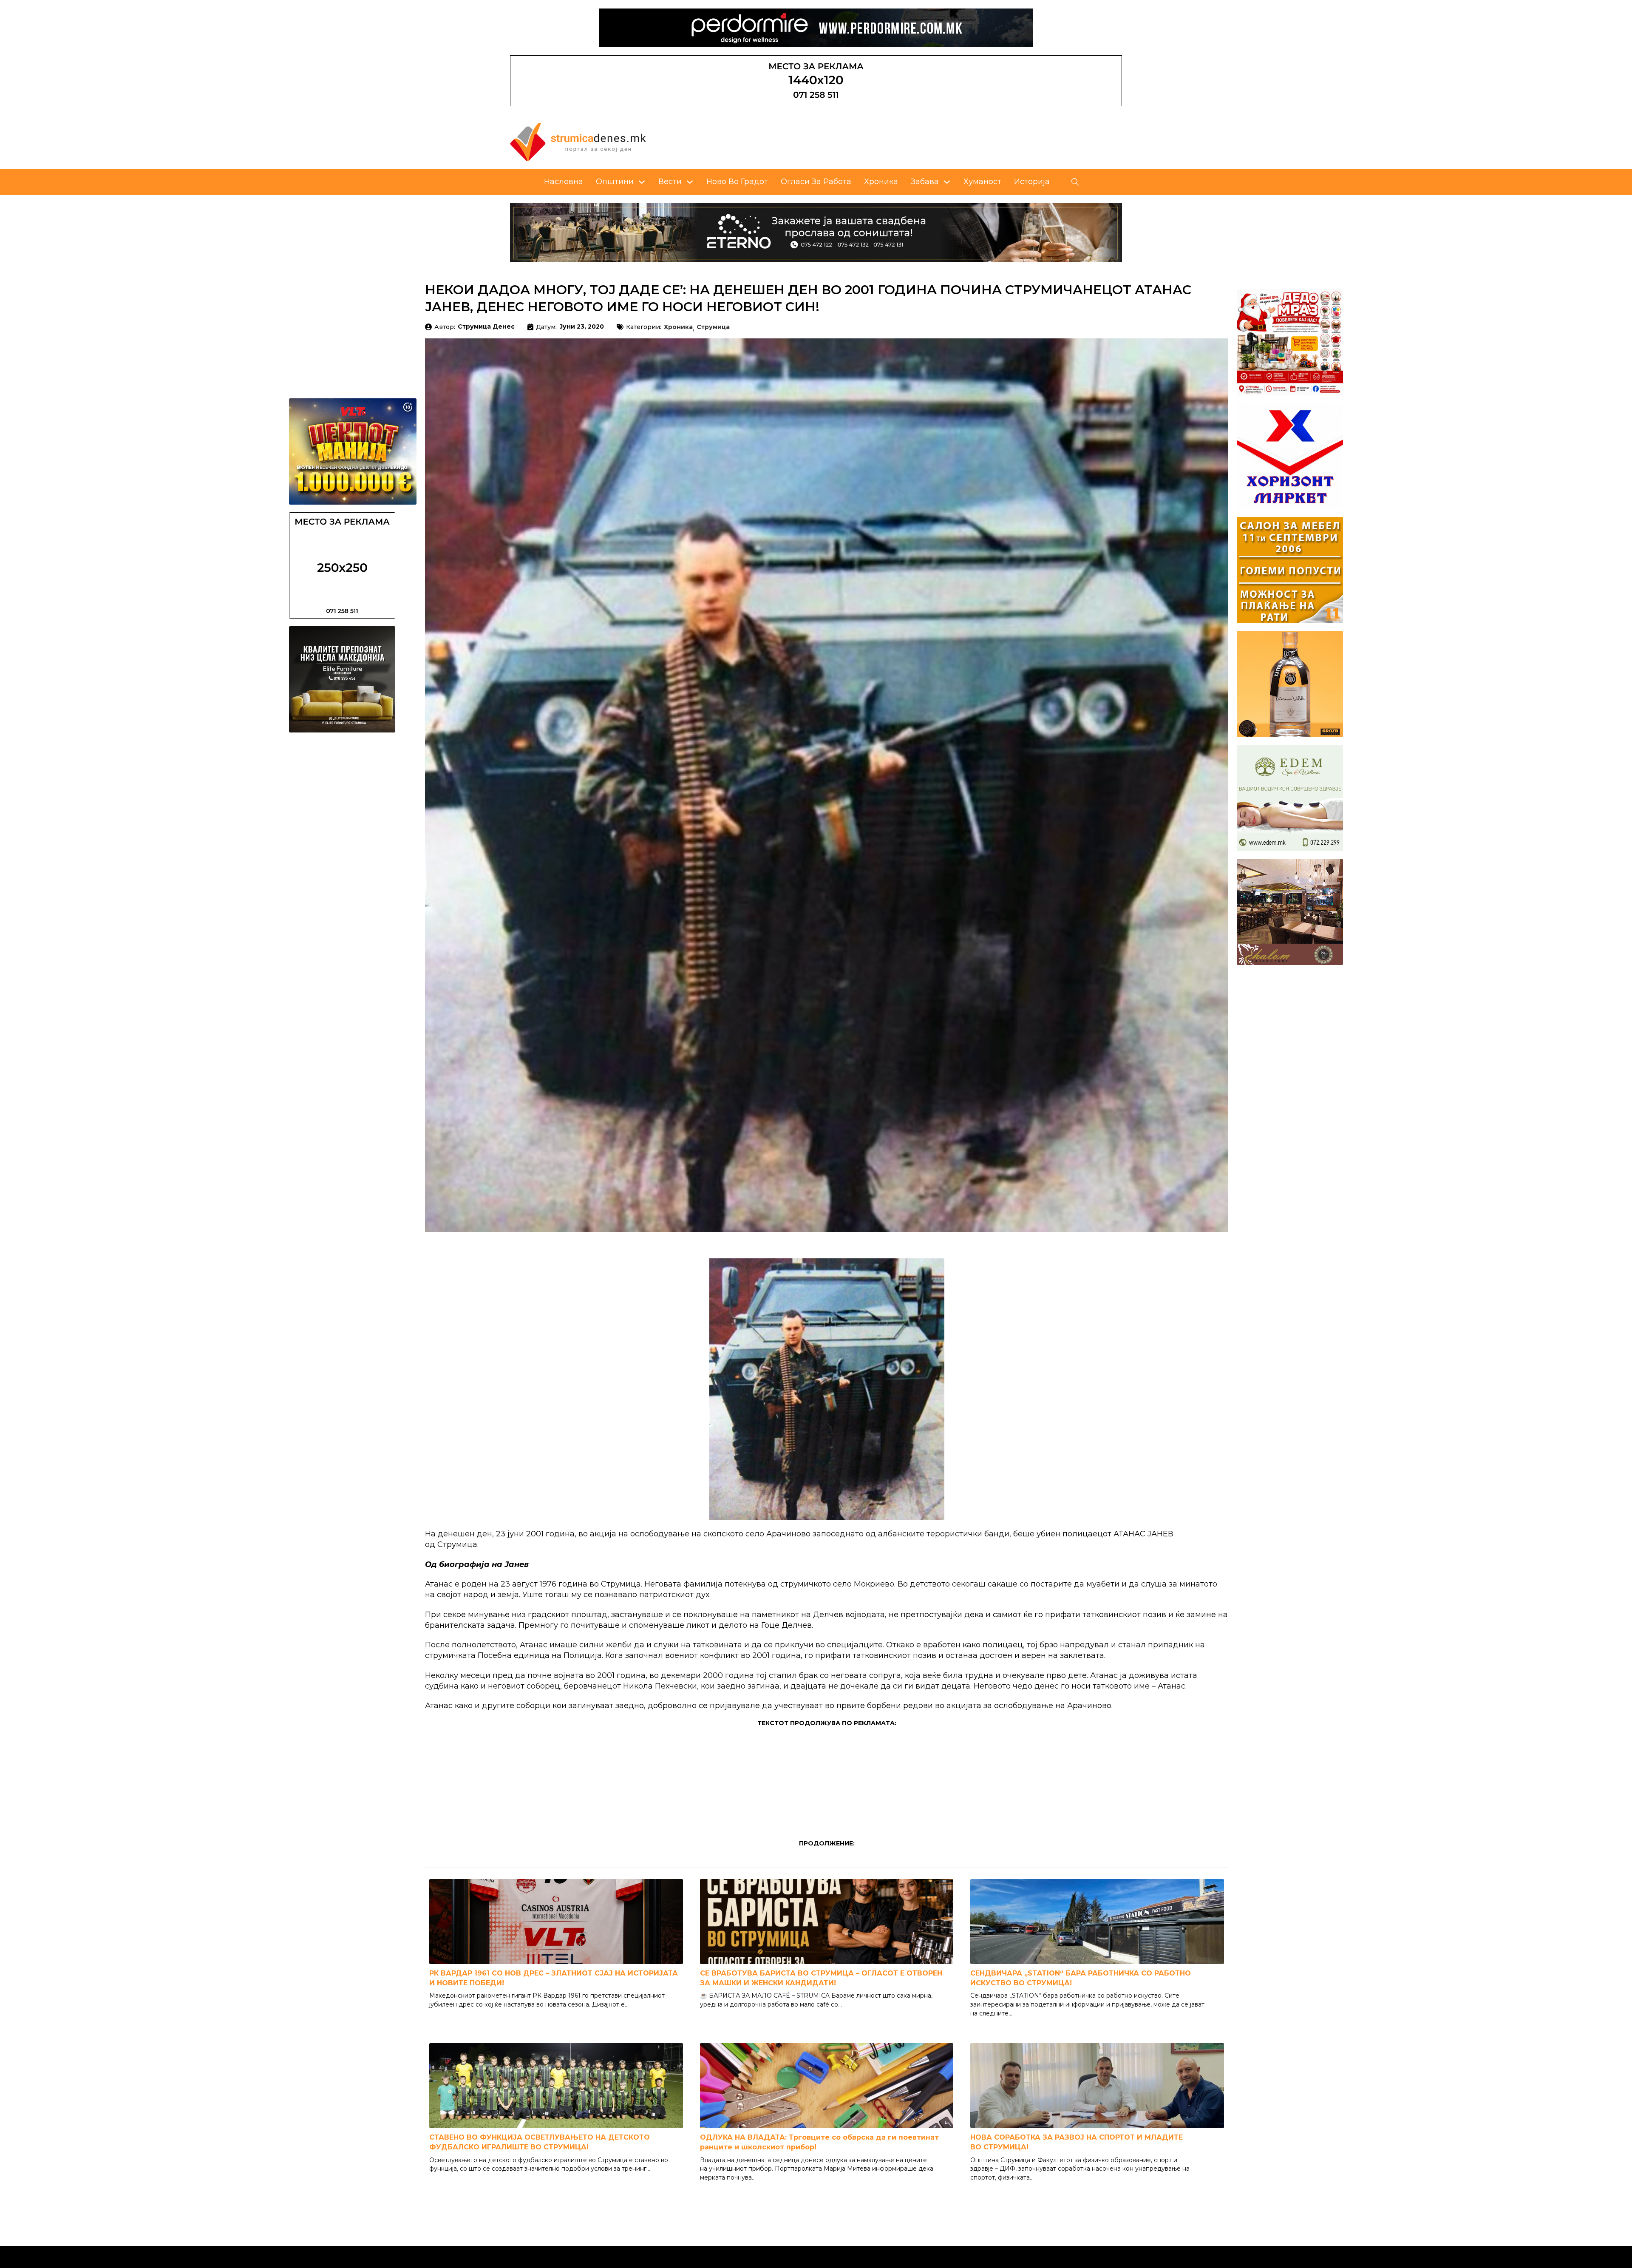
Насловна (564, 182)
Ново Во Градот (737, 182)
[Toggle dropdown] (642, 182)
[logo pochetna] (578, 142)
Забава (925, 182)
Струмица (713, 327)
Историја (1032, 182)
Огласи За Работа (816, 182)
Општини (615, 182)
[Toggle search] (1075, 182)
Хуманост (982, 182)
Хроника (881, 182)
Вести (670, 182)
